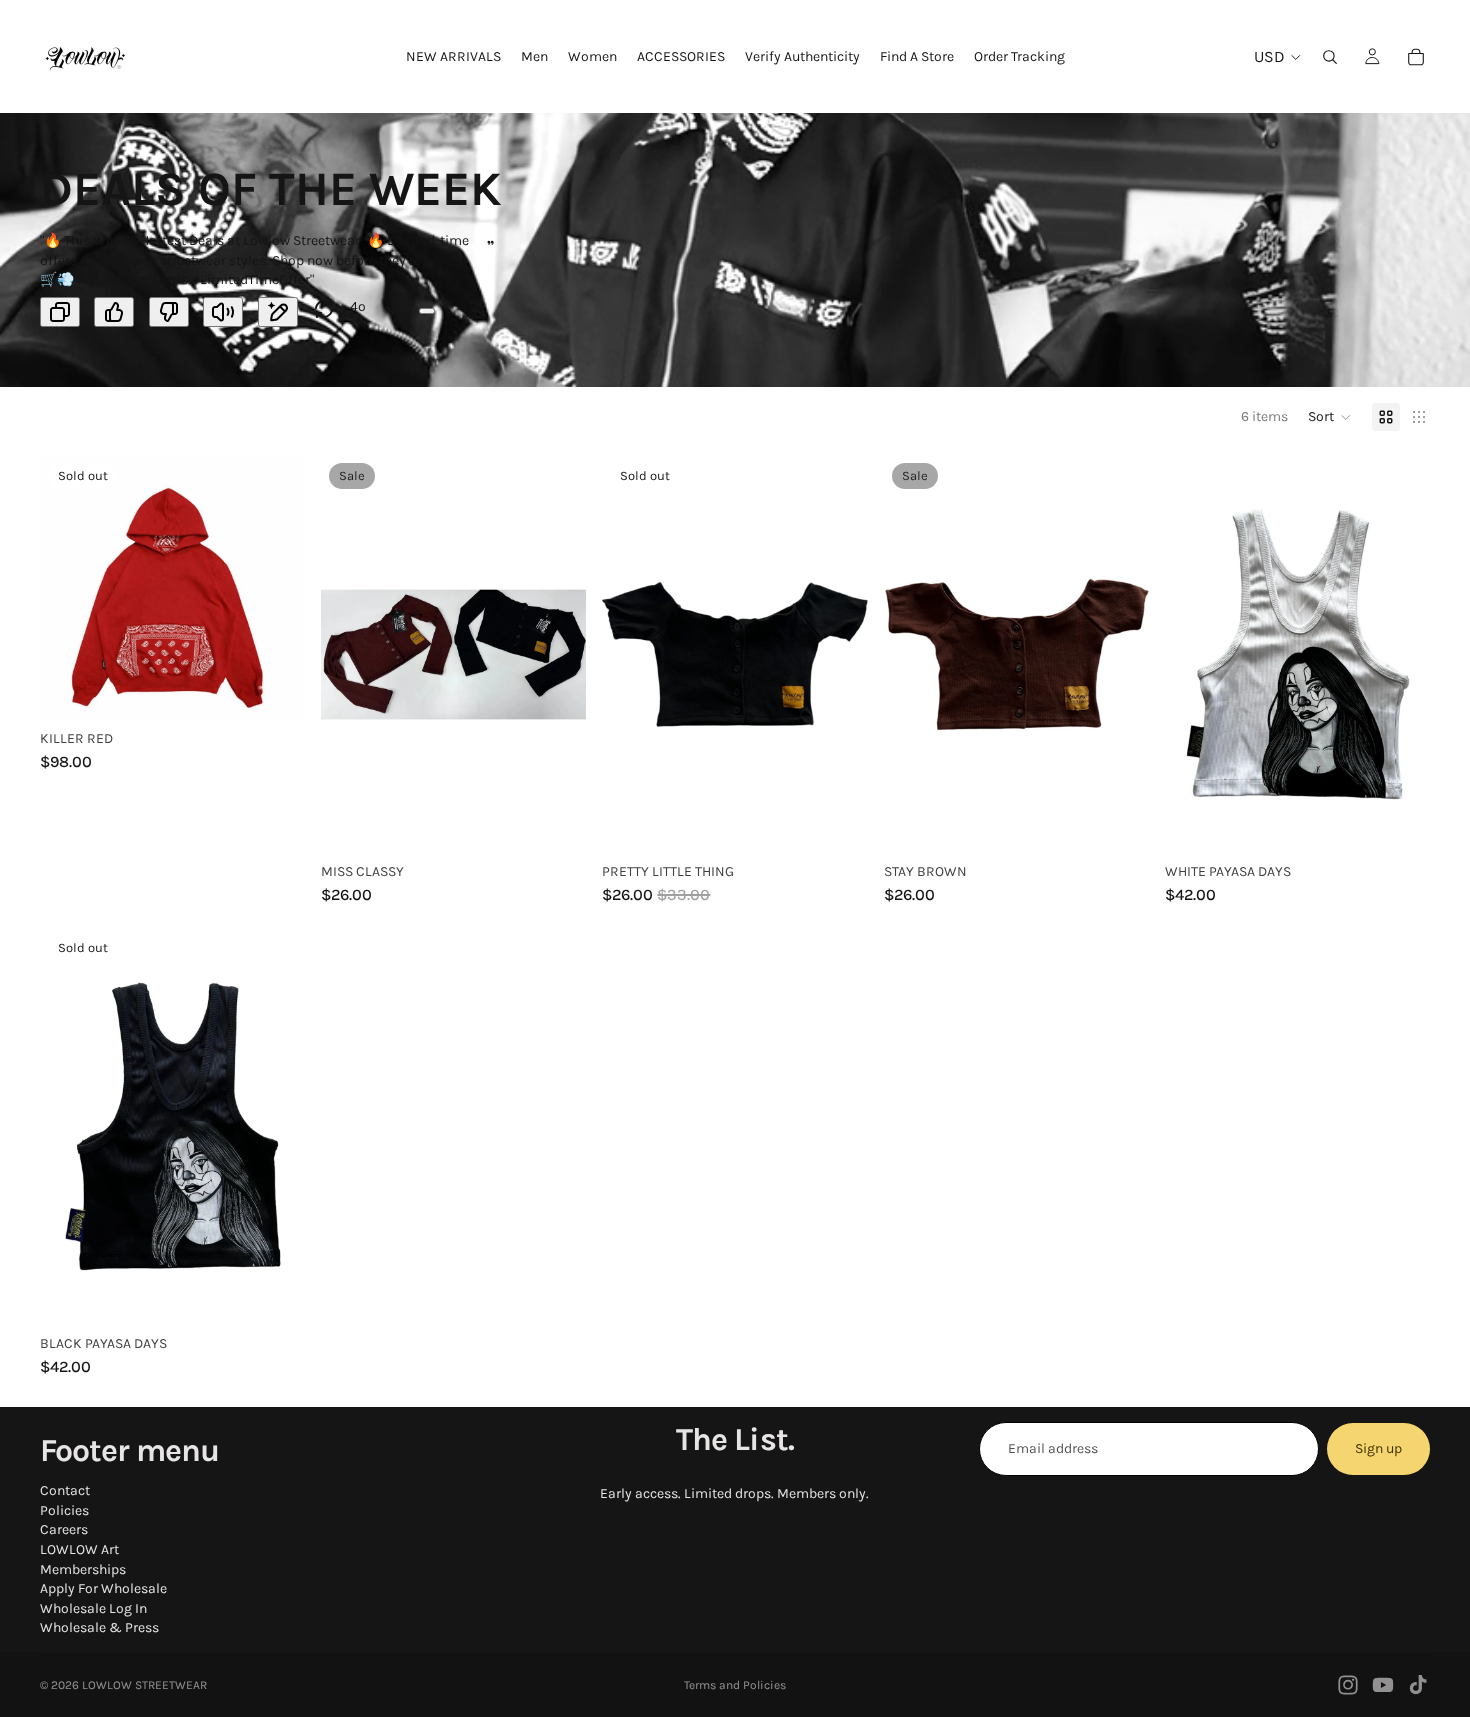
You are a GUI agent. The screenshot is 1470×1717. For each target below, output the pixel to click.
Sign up (1378, 1448)
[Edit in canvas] (278, 312)
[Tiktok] (1418, 1685)
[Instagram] (1348, 1685)
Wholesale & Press (99, 1628)
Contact (65, 1491)
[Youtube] (1383, 1685)
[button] (1330, 417)
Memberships (83, 1569)
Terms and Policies (735, 1685)
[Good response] (114, 312)
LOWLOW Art (79, 1549)
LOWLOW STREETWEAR (144, 1685)
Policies (64, 1510)
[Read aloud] (223, 312)
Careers (64, 1530)
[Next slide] (556, 654)
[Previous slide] (351, 654)
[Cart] (1416, 57)
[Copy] (60, 312)
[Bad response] (169, 312)
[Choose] (556, 823)
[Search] (1330, 57)
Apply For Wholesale (103, 1589)
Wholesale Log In (93, 1608)
